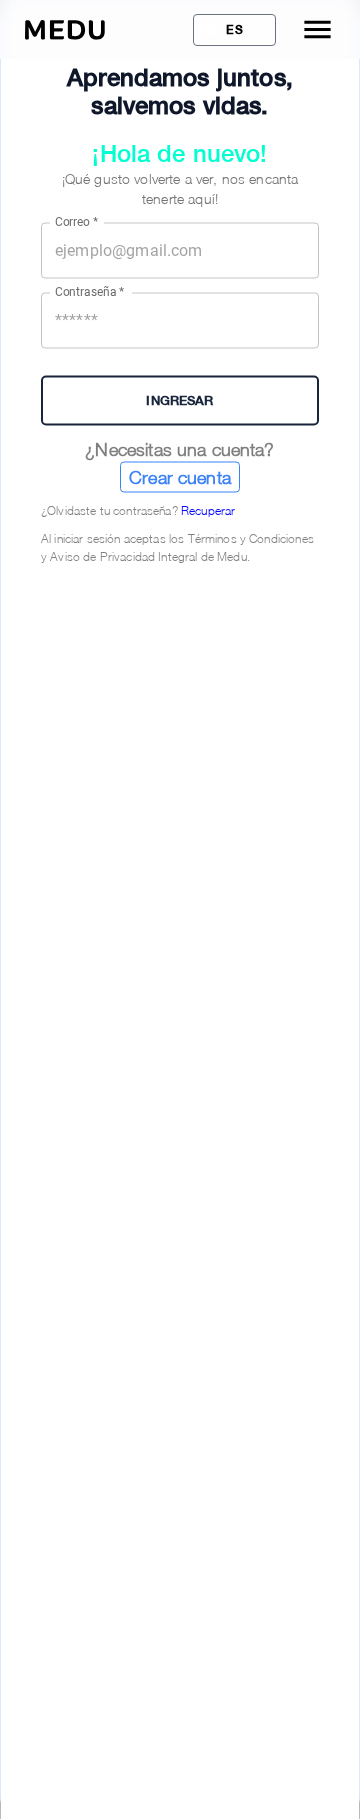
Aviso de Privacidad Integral (123, 555)
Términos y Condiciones (251, 537)
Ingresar (179, 400)
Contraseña (90, 292)
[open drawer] (317, 29)
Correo (76, 222)
